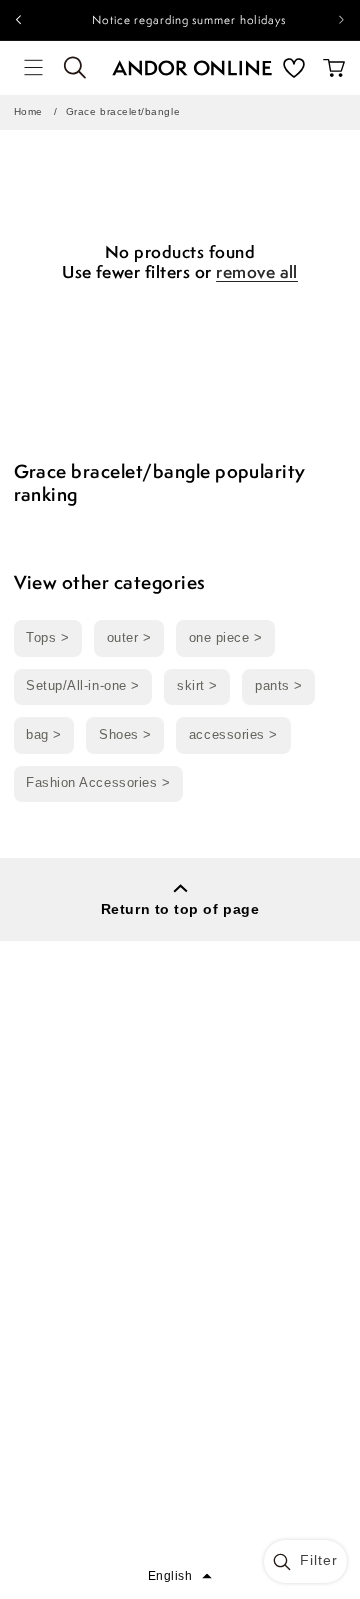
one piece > (226, 638)
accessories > (233, 735)
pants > (279, 686)
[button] (34, 68)
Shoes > (125, 735)
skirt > (197, 686)
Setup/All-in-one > (83, 686)
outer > (129, 638)
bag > (44, 735)
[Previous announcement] (18, 20)
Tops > (47, 638)
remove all (257, 272)
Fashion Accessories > (98, 783)
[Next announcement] (342, 20)
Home (28, 111)
